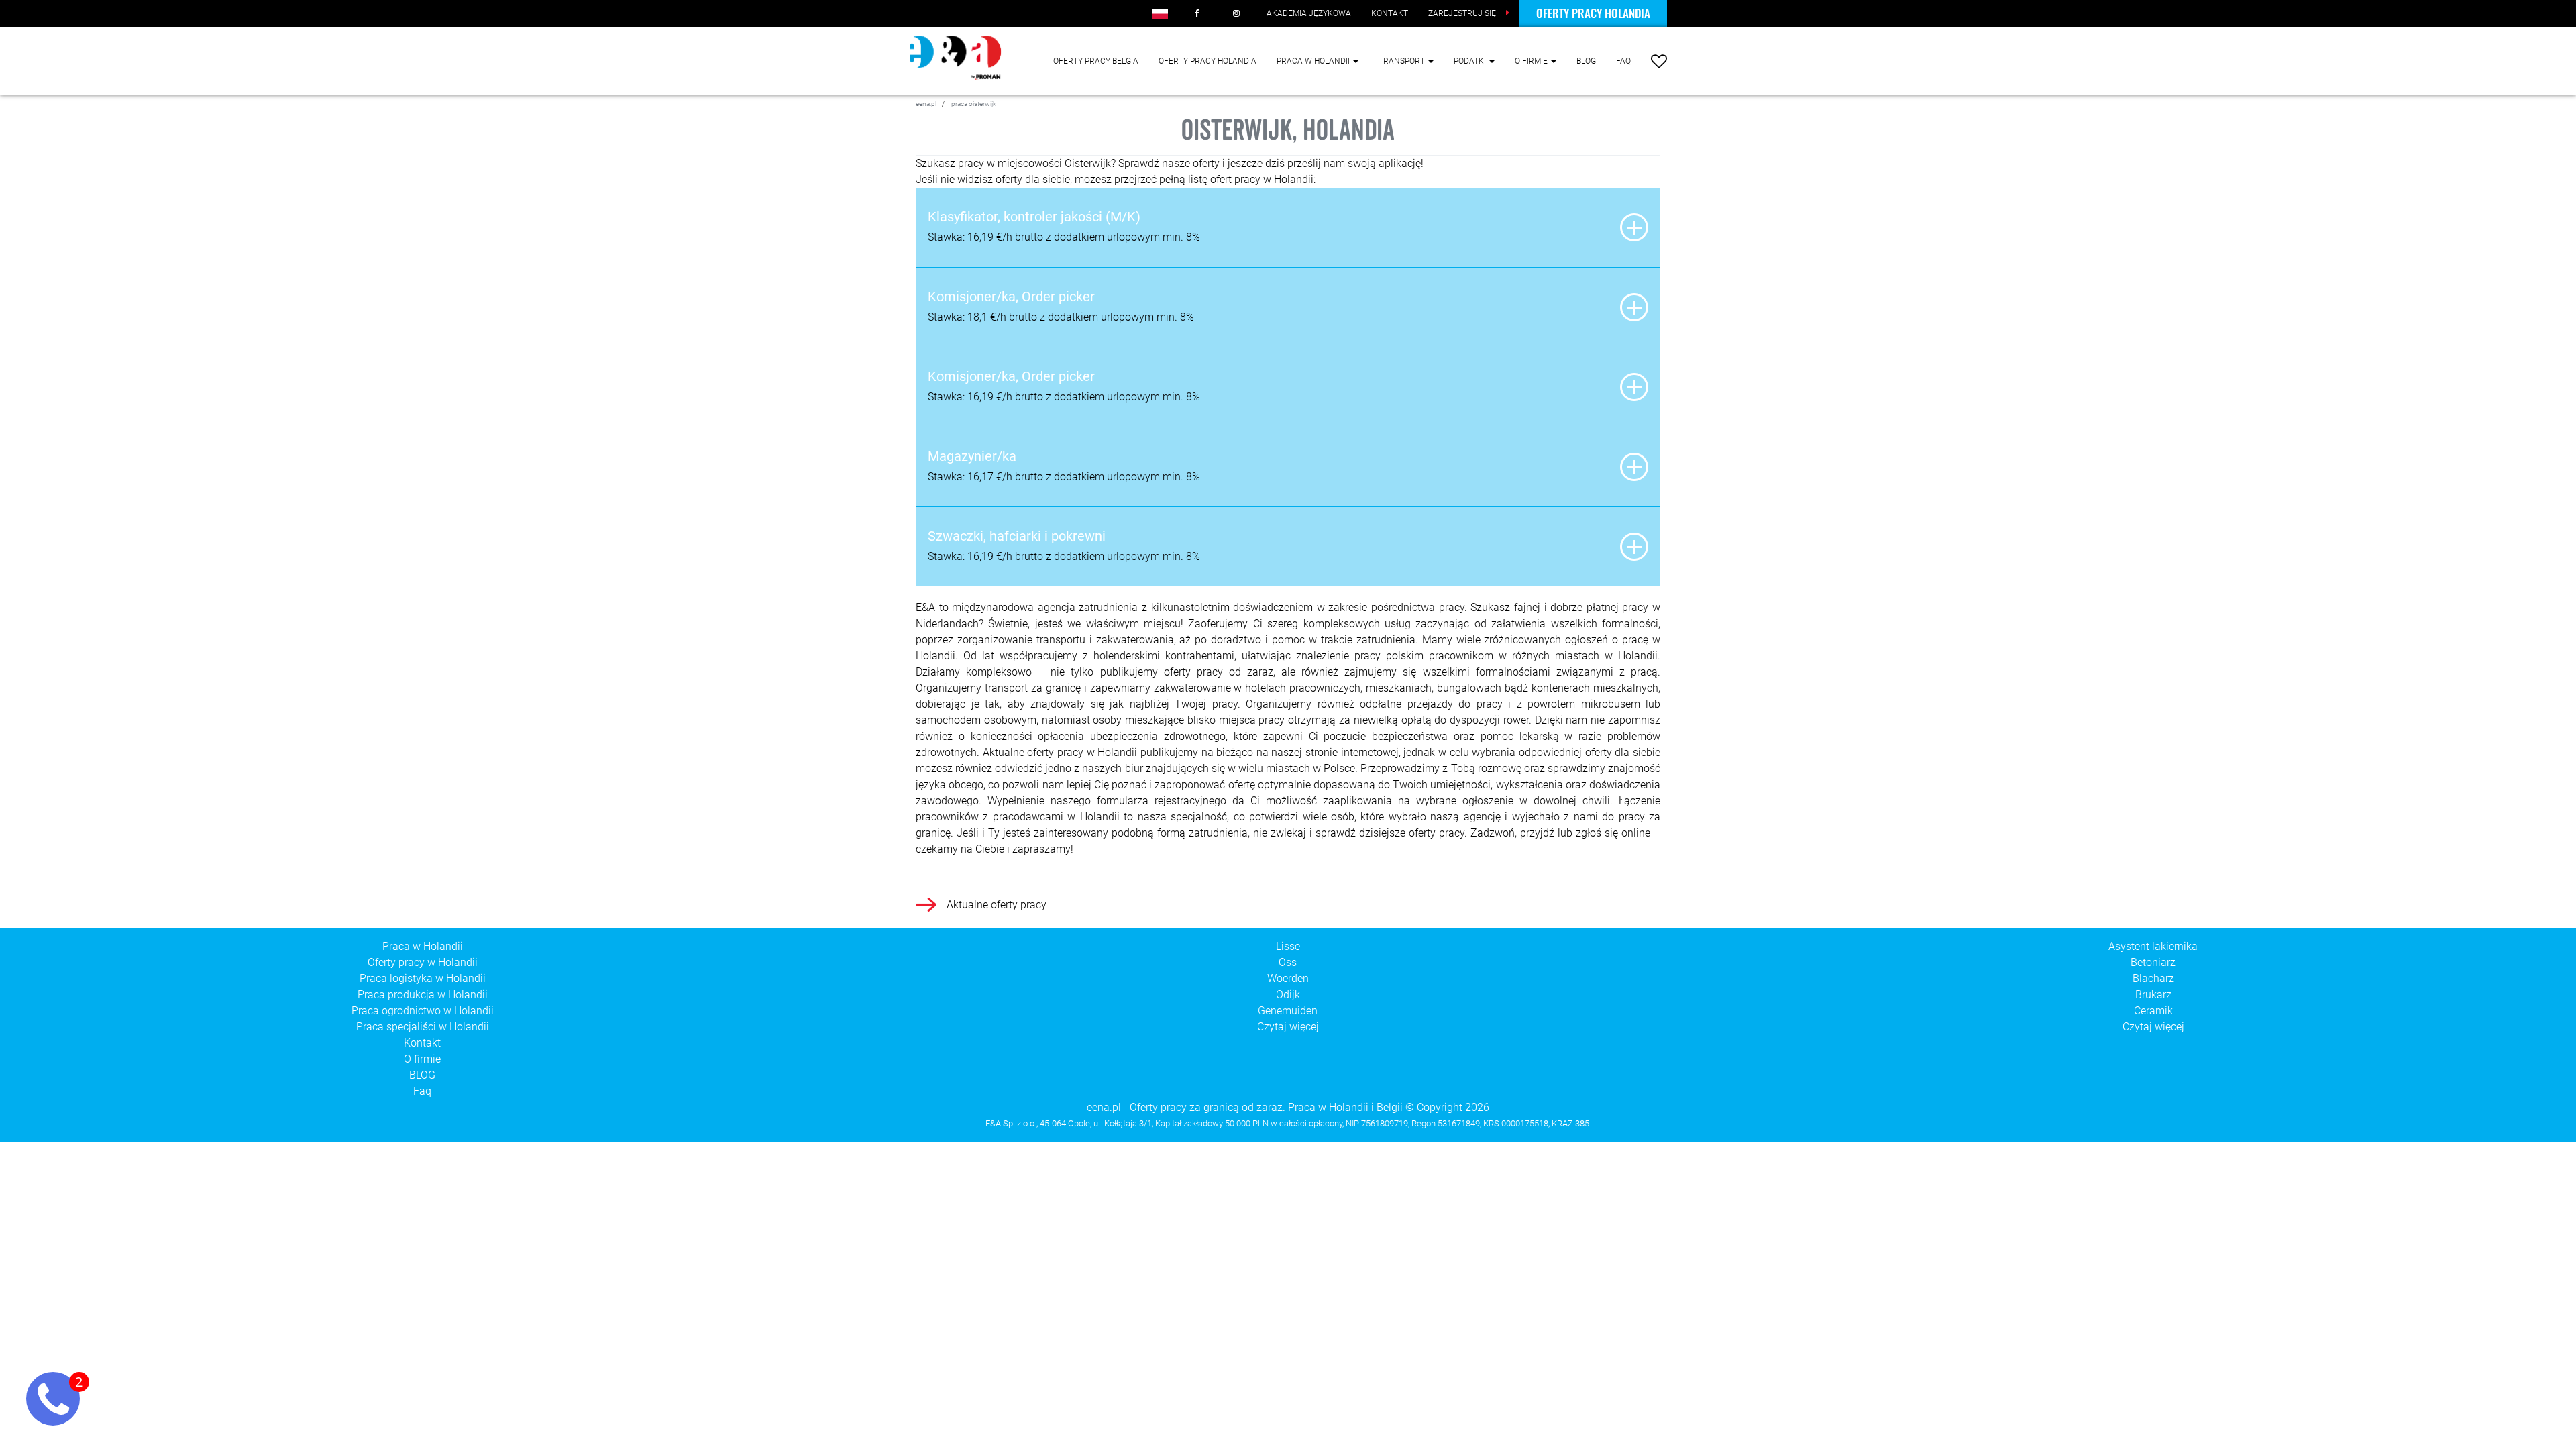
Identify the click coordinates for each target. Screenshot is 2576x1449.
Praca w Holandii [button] (1314, 61)
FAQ (1623, 61)
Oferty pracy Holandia (1593, 13)
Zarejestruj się (1462, 13)
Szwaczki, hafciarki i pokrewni (1017, 536)
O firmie (422, 1059)
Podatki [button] (1471, 61)
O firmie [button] (1532, 61)
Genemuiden (1288, 1011)
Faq (422, 1091)
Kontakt (422, 1043)
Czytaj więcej (1288, 1027)
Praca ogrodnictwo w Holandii (423, 1011)
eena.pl (1104, 1107)
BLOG (1586, 61)
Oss (1288, 962)
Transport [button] (1403, 61)
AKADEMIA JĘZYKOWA (1309, 13)
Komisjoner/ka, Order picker (1011, 297)
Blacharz (2153, 978)
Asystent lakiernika (2153, 946)
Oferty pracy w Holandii (423, 962)
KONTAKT (1390, 13)
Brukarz (2153, 995)
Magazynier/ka (972, 456)
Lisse (1288, 946)
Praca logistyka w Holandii (423, 978)
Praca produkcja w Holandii (423, 995)
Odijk (1288, 995)
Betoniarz (2153, 962)
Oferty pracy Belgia (1096, 61)
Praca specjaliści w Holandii (423, 1027)
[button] (1160, 13)
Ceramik (2153, 1011)
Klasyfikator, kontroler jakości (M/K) (1034, 217)
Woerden (1288, 978)
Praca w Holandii (423, 946)
